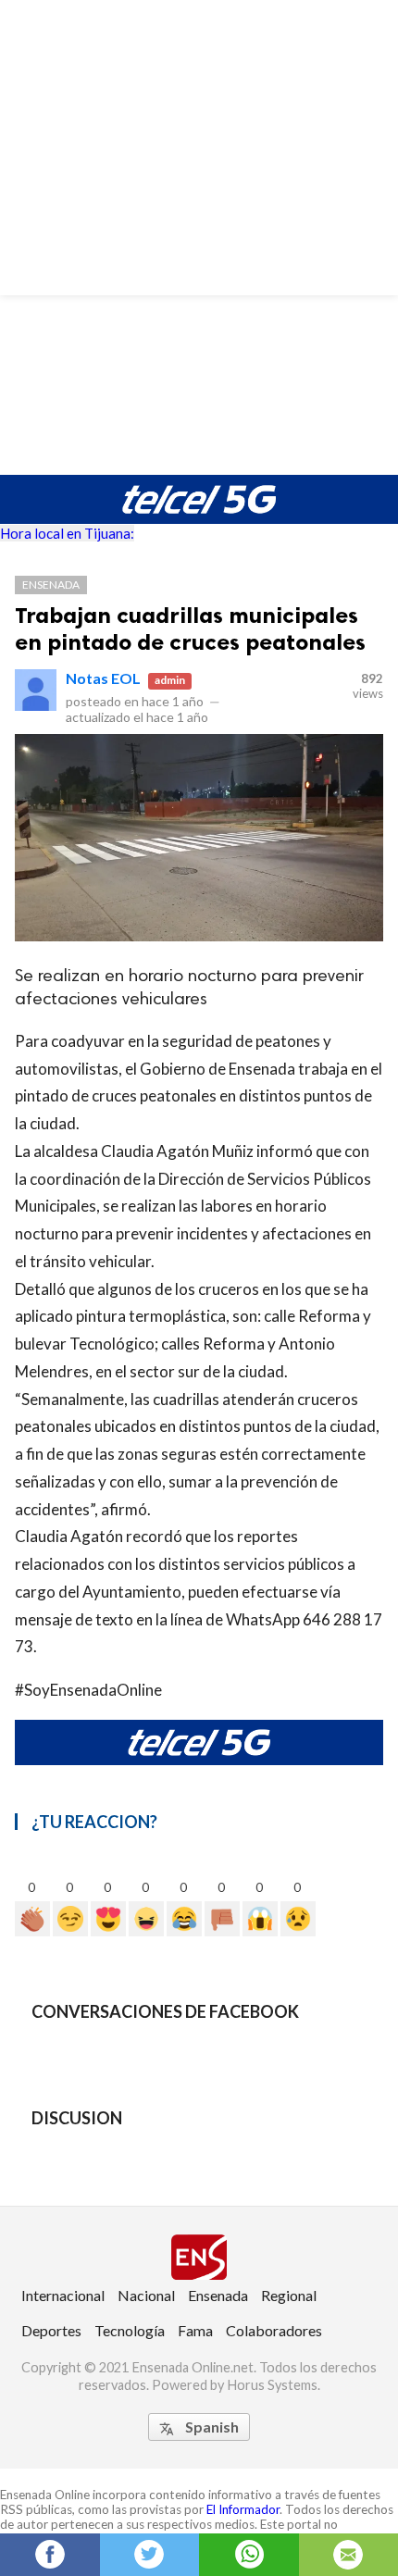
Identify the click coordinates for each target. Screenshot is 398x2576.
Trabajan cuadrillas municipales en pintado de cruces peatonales (190, 628)
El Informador (243, 2509)
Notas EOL (103, 678)
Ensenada (51, 585)
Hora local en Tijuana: (67, 533)
